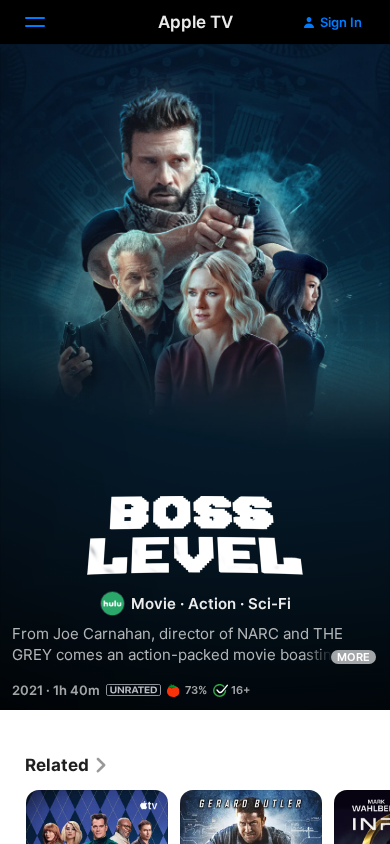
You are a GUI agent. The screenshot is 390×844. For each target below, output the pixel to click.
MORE (353, 657)
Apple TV (195, 22)
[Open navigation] (47, 22)
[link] (67, 765)
